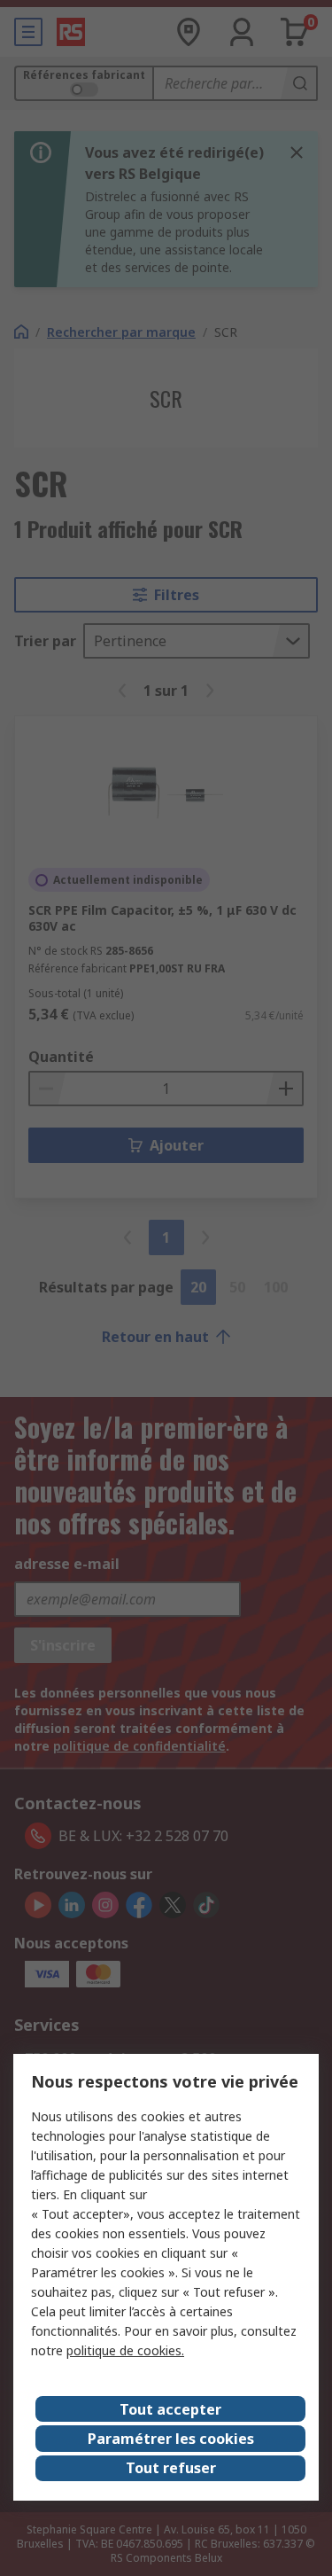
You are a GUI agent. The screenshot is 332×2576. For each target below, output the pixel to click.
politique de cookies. (125, 2350)
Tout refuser (171, 2468)
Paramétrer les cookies (171, 2439)
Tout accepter (170, 2409)
